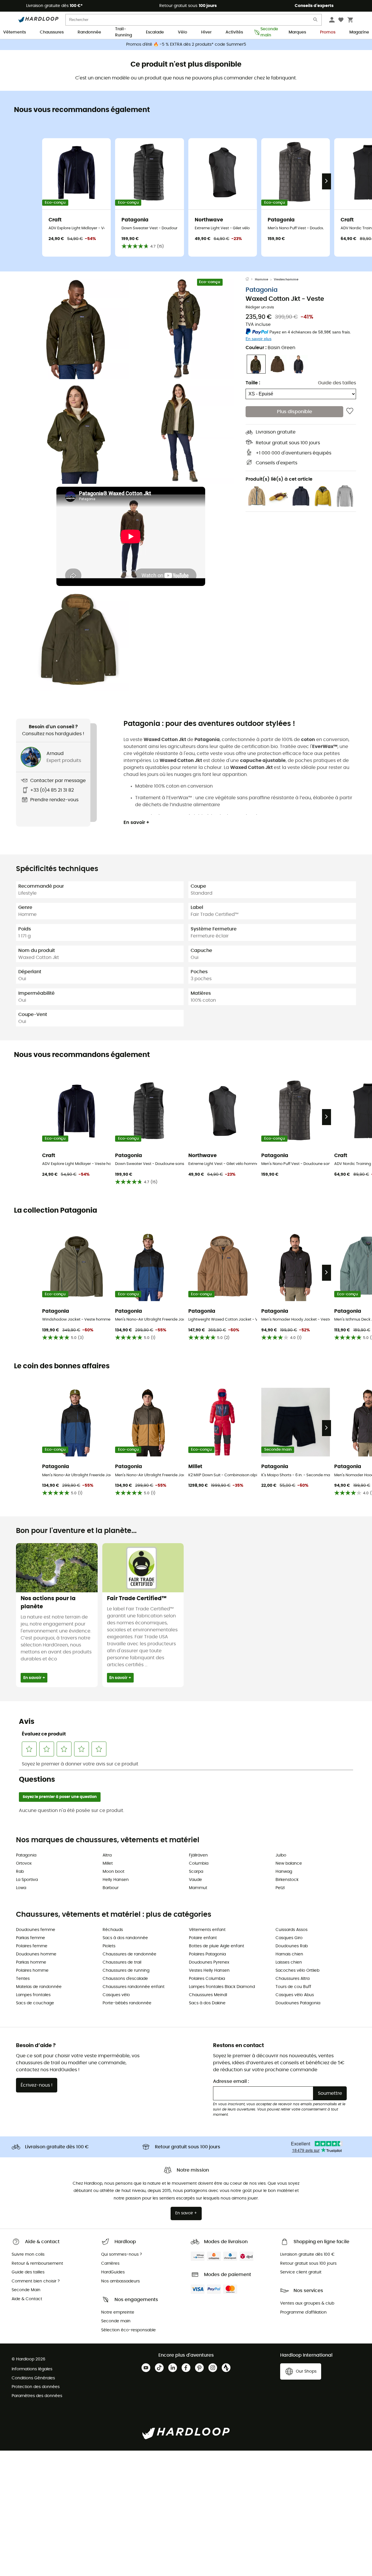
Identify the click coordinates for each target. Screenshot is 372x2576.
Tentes (23, 1979)
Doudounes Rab (292, 1946)
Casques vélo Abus (295, 1995)
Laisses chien (289, 1962)
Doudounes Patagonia (298, 2003)
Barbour (111, 1888)
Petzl (280, 1888)
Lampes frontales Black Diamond (222, 1987)
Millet (108, 1863)
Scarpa (196, 1872)
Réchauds (113, 1930)
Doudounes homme (36, 1954)
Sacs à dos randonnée (125, 1938)
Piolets (109, 1946)
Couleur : (270, 348)
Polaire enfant (203, 1938)
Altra (107, 1855)
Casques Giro (289, 1938)
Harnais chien (289, 1954)
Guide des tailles (337, 383)
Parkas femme (31, 1938)
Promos (328, 32)
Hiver (206, 32)
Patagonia (262, 290)
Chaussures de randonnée (129, 1954)
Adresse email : (231, 2081)
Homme (262, 279)
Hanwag (284, 1872)
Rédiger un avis (260, 307)
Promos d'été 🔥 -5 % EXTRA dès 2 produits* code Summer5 (186, 45)
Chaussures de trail (122, 1962)
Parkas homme (31, 1962)
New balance (289, 1863)
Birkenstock (287, 1880)
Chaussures (52, 32)
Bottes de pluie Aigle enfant (217, 1946)
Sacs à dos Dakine (207, 2003)
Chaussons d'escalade (125, 1979)
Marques (297, 32)
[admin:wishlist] (350, 411)
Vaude (195, 1880)
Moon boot (113, 1872)
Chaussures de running (126, 1971)
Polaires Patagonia (207, 1954)
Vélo (183, 32)
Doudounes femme (36, 1930)
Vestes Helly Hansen (209, 1971)
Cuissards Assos (291, 1930)
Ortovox (24, 1863)
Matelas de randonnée (39, 1987)
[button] (78, 328)
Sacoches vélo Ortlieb (297, 1971)
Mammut (198, 1888)
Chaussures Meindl (208, 1995)
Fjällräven (198, 1855)
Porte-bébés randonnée (127, 2003)
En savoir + (136, 822)
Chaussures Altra (293, 1979)
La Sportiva (27, 1880)
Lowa (21, 1888)
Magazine (359, 32)
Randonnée (89, 32)
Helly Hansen (116, 1880)
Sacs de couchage (35, 2003)
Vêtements (15, 32)
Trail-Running (124, 33)
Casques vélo (116, 1995)
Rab (20, 1872)
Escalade (155, 32)
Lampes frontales (33, 1995)
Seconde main (268, 33)
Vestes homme (286, 279)
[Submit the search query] (316, 21)
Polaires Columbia (207, 1979)
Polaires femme (32, 1946)
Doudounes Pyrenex (209, 1962)
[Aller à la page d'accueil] (250, 280)
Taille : (253, 383)
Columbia (199, 1863)
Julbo (281, 1855)
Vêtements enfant (207, 1930)
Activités (234, 32)
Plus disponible (295, 411)
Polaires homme (32, 1971)
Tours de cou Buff (293, 1987)
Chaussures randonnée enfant (134, 1987)
